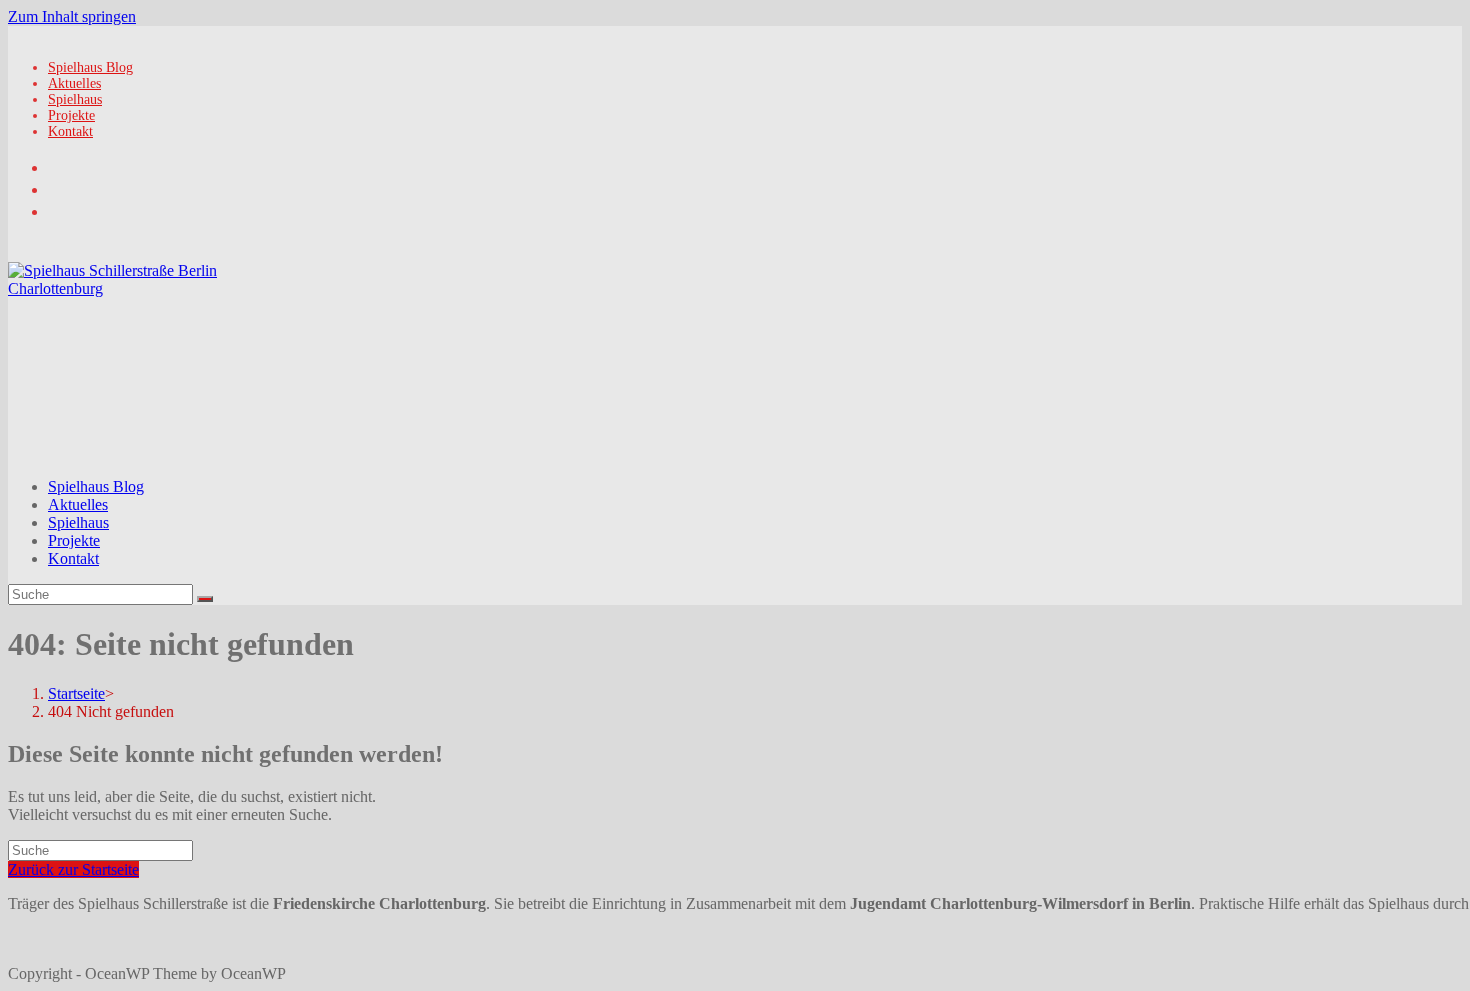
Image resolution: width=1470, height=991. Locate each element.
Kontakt (70, 131)
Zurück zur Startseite (73, 869)
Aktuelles (74, 83)
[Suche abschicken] (205, 599)
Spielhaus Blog (90, 67)
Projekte (71, 115)
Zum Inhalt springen (72, 16)
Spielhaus (75, 99)
